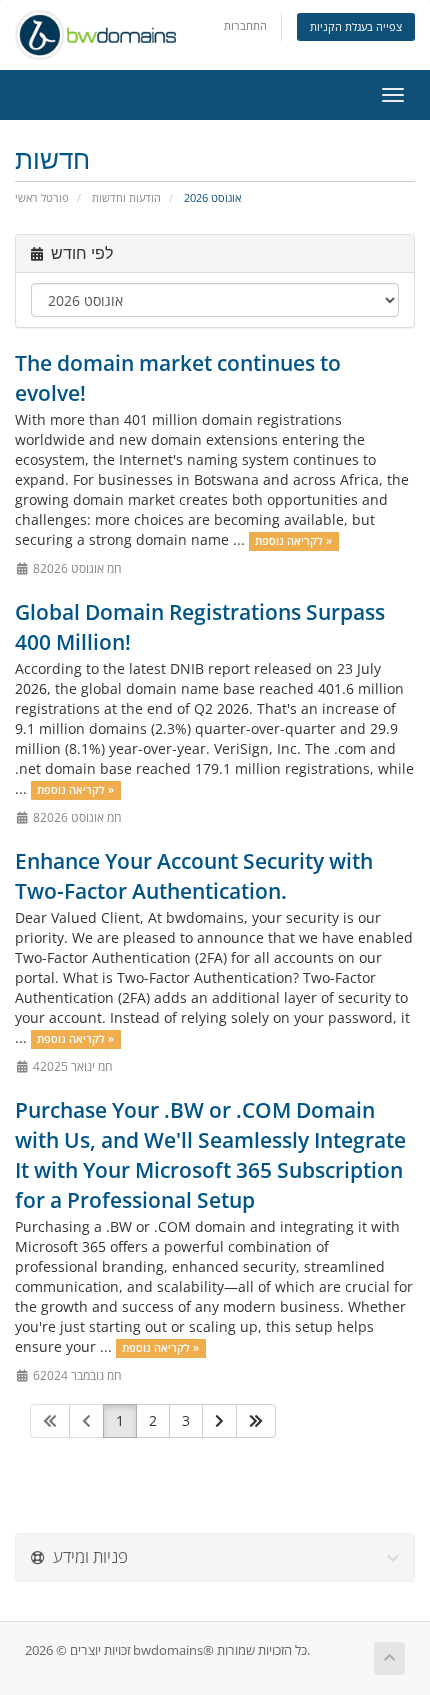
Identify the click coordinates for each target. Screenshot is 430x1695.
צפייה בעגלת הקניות (356, 26)
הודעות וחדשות (126, 197)
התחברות (245, 25)
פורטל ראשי (42, 197)
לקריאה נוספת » (293, 541)
